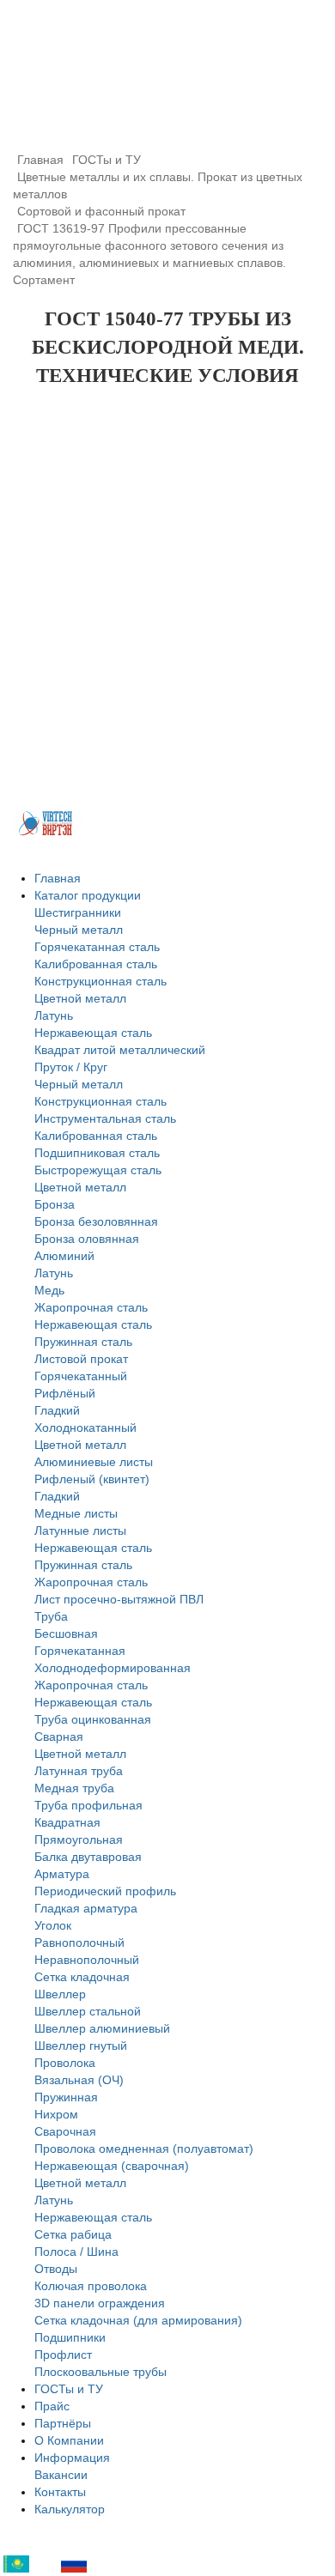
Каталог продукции (88, 895)
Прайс (52, 2406)
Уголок (53, 1925)
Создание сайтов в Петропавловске (47, 823)
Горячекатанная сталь (97, 947)
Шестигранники (78, 912)
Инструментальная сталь (105, 1118)
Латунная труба (79, 1771)
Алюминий (64, 1256)
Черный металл (79, 930)
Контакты (60, 2492)
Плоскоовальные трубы (100, 2372)
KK (41, 2564)
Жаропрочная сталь (91, 1307)
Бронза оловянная (87, 1239)
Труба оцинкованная (93, 1719)
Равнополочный (79, 1943)
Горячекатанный (81, 1376)
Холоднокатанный (85, 1427)
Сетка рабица (73, 2234)
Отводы (56, 2269)
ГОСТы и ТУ (69, 2389)
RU (98, 2564)
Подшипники (70, 2337)
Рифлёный (65, 1393)
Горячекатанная (80, 1651)
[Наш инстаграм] (307, 32)
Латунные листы (80, 1530)
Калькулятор (70, 2509)
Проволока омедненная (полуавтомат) (144, 2149)
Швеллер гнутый (81, 2046)
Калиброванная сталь (96, 964)
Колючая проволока (91, 2286)
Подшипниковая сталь (97, 1153)
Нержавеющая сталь (93, 1033)
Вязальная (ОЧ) (79, 2080)
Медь (49, 1290)
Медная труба (74, 1788)
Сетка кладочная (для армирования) (138, 2320)
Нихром (56, 2114)
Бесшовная (66, 1633)
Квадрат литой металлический (120, 1050)
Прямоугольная (79, 1840)
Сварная (59, 1737)
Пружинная (66, 2097)
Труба (51, 1616)
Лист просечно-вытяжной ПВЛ (119, 1599)
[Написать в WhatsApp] (264, 32)
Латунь (54, 1015)
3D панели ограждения (100, 2303)
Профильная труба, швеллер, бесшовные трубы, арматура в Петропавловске (167, 34)
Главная (58, 878)
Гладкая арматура (86, 1908)
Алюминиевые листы (94, 1462)
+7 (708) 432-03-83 (122, 74)
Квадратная (67, 1822)
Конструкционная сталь (100, 981)
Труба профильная (88, 1805)
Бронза (55, 1204)
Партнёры (63, 2423)
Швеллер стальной (88, 2011)
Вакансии (61, 2475)
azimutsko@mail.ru (168, 115)
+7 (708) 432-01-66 (127, 95)
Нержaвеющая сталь (93, 2217)
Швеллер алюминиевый (102, 2028)
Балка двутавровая (88, 1857)
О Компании (69, 2440)
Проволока (65, 2063)
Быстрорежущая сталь (98, 1170)
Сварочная (65, 2131)
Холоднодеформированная (113, 1668)
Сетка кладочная (82, 1977)
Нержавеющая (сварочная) (112, 2166)
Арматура (62, 1874)
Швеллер (60, 1994)
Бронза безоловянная (96, 1221)
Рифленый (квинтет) (92, 1479)
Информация (72, 2458)
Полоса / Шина (76, 2252)
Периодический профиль (105, 1891)
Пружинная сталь (83, 1342)
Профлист (63, 2355)
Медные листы (76, 1513)
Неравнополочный (87, 1960)
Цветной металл (80, 998)
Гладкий (57, 1410)
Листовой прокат (81, 1359)
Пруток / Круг (71, 1067)
